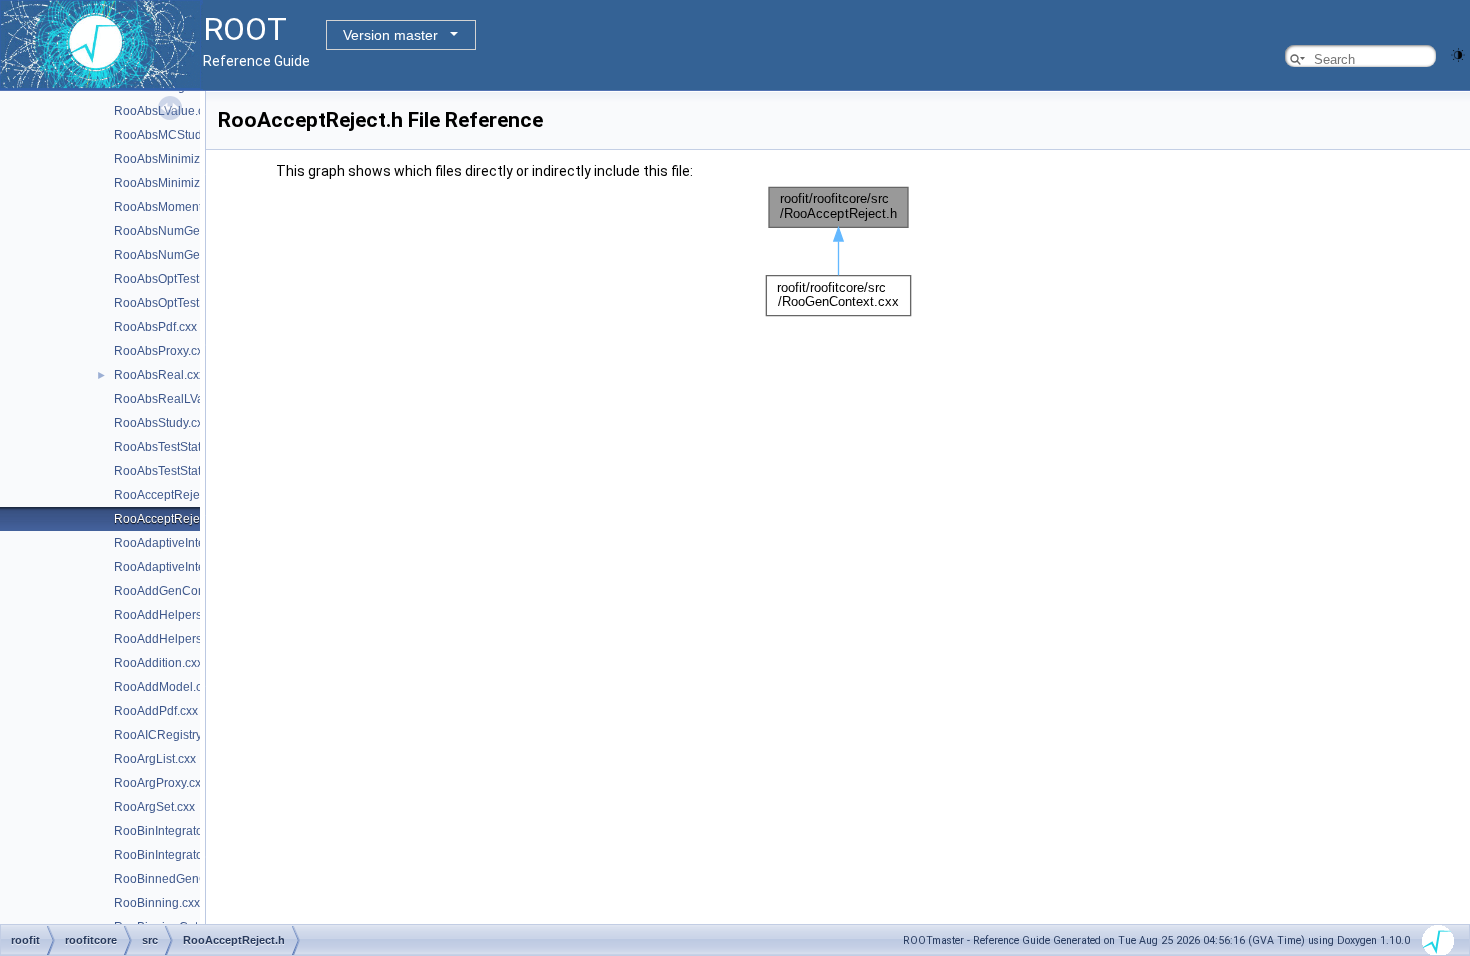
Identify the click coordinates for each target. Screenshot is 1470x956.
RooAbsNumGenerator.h (181, 255)
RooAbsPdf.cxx (155, 327)
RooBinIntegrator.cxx (170, 831)
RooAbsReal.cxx (159, 375)
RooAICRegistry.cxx (168, 735)
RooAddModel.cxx (164, 687)
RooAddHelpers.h (163, 639)
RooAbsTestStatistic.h (173, 471)
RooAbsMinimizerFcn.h (177, 183)
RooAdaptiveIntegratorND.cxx (195, 543)
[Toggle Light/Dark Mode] (1458, 53)
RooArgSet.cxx (154, 807)
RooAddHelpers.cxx (168, 615)
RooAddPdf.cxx (156, 711)
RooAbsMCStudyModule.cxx (192, 135)
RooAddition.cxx (158, 663)
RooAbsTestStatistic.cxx (178, 447)
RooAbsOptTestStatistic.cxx (188, 279)
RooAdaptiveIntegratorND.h (189, 567)
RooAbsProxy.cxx (161, 351)
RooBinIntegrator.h (165, 855)
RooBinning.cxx (157, 903)
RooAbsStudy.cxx (161, 423)
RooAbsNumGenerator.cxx (186, 231)
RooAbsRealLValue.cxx (178, 399)
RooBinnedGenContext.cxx (188, 879)
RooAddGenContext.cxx (179, 591)
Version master (390, 35)
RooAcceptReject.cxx (172, 495)
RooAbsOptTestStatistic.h (182, 303)
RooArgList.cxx (155, 759)
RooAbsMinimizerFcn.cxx (183, 159)
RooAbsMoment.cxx (168, 207)
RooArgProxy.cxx (160, 783)
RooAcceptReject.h (166, 519)
